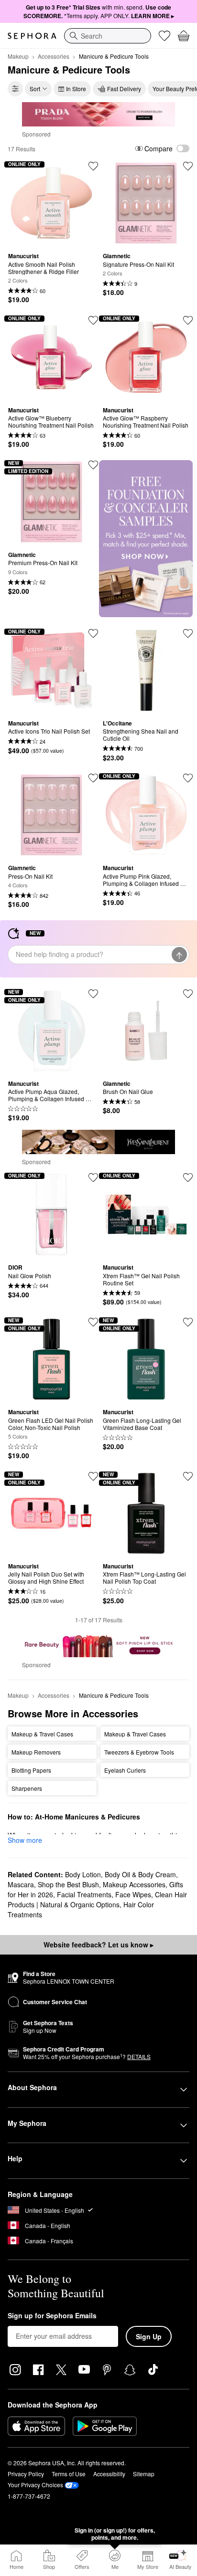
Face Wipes (133, 1894)
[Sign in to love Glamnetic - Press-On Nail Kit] (93, 778)
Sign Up (149, 2336)
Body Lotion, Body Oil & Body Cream (120, 1874)
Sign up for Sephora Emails (52, 2316)
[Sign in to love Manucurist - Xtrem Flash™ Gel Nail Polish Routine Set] (188, 1178)
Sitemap (144, 2474)
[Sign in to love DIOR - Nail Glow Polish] (93, 1178)
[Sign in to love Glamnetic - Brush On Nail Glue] (188, 994)
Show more (25, 1840)
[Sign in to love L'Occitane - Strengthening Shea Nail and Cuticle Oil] (188, 633)
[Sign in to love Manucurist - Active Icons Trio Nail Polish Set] (93, 633)
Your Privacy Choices (35, 2485)
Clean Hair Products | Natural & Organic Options (97, 1899)
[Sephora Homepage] (32, 36)
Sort (35, 89)
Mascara (21, 1884)
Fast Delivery (124, 89)
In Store (76, 89)
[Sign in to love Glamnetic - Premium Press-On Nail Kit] (93, 465)
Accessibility (109, 2474)
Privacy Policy (26, 2474)
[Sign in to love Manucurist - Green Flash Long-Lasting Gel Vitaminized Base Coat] (188, 1322)
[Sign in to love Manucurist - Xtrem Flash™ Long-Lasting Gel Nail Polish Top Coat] (188, 1476)
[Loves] (164, 36)
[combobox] (108, 36)
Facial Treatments (84, 1894)
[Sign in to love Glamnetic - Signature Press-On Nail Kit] (188, 166)
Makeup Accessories (134, 1884)
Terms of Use (69, 2474)
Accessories (54, 56)
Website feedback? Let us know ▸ (98, 1945)
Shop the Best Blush (68, 1884)
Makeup (18, 56)
